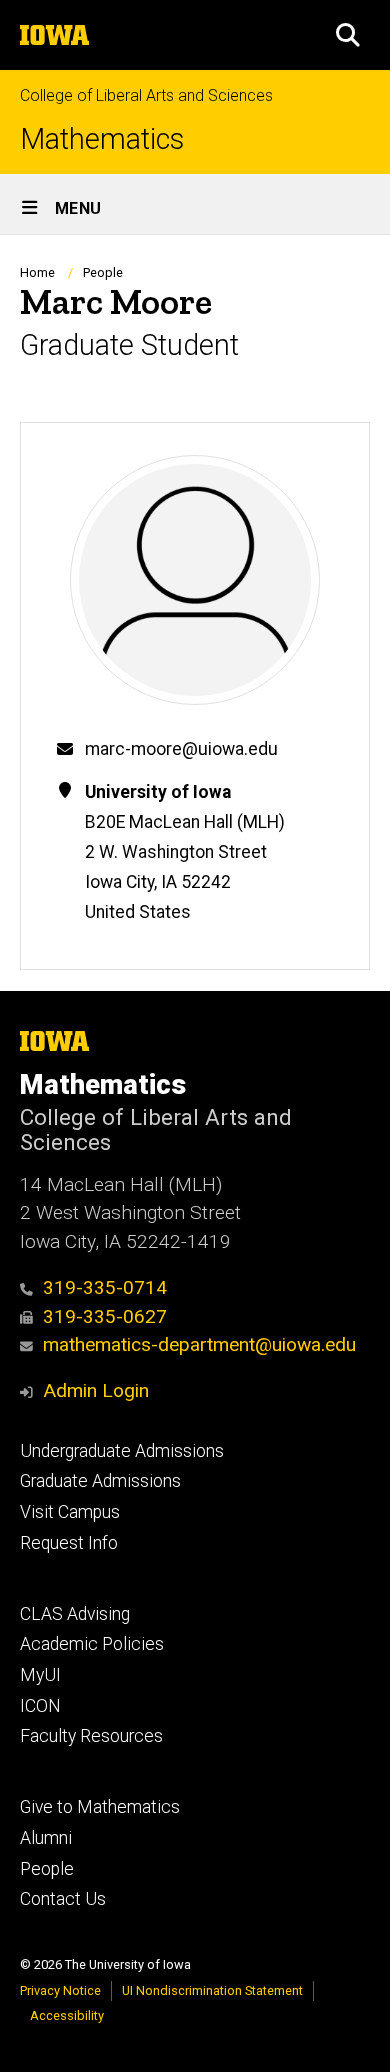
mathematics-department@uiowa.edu (199, 1344)
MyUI (40, 1675)
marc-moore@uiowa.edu (181, 749)
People (103, 272)
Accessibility (67, 2015)
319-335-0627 (105, 1316)
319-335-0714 (105, 1287)
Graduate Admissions (100, 1481)
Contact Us (63, 1899)
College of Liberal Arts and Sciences (146, 95)
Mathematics (102, 139)
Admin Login (96, 1390)
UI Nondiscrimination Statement (212, 1990)
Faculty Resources (91, 1736)
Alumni (46, 1838)
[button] (348, 35)
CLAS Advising (75, 1614)
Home (37, 272)
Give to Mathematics (100, 1807)
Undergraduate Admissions (122, 1451)
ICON (40, 1706)
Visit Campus (70, 1512)
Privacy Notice (60, 1990)
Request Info (69, 1543)
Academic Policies (92, 1644)
